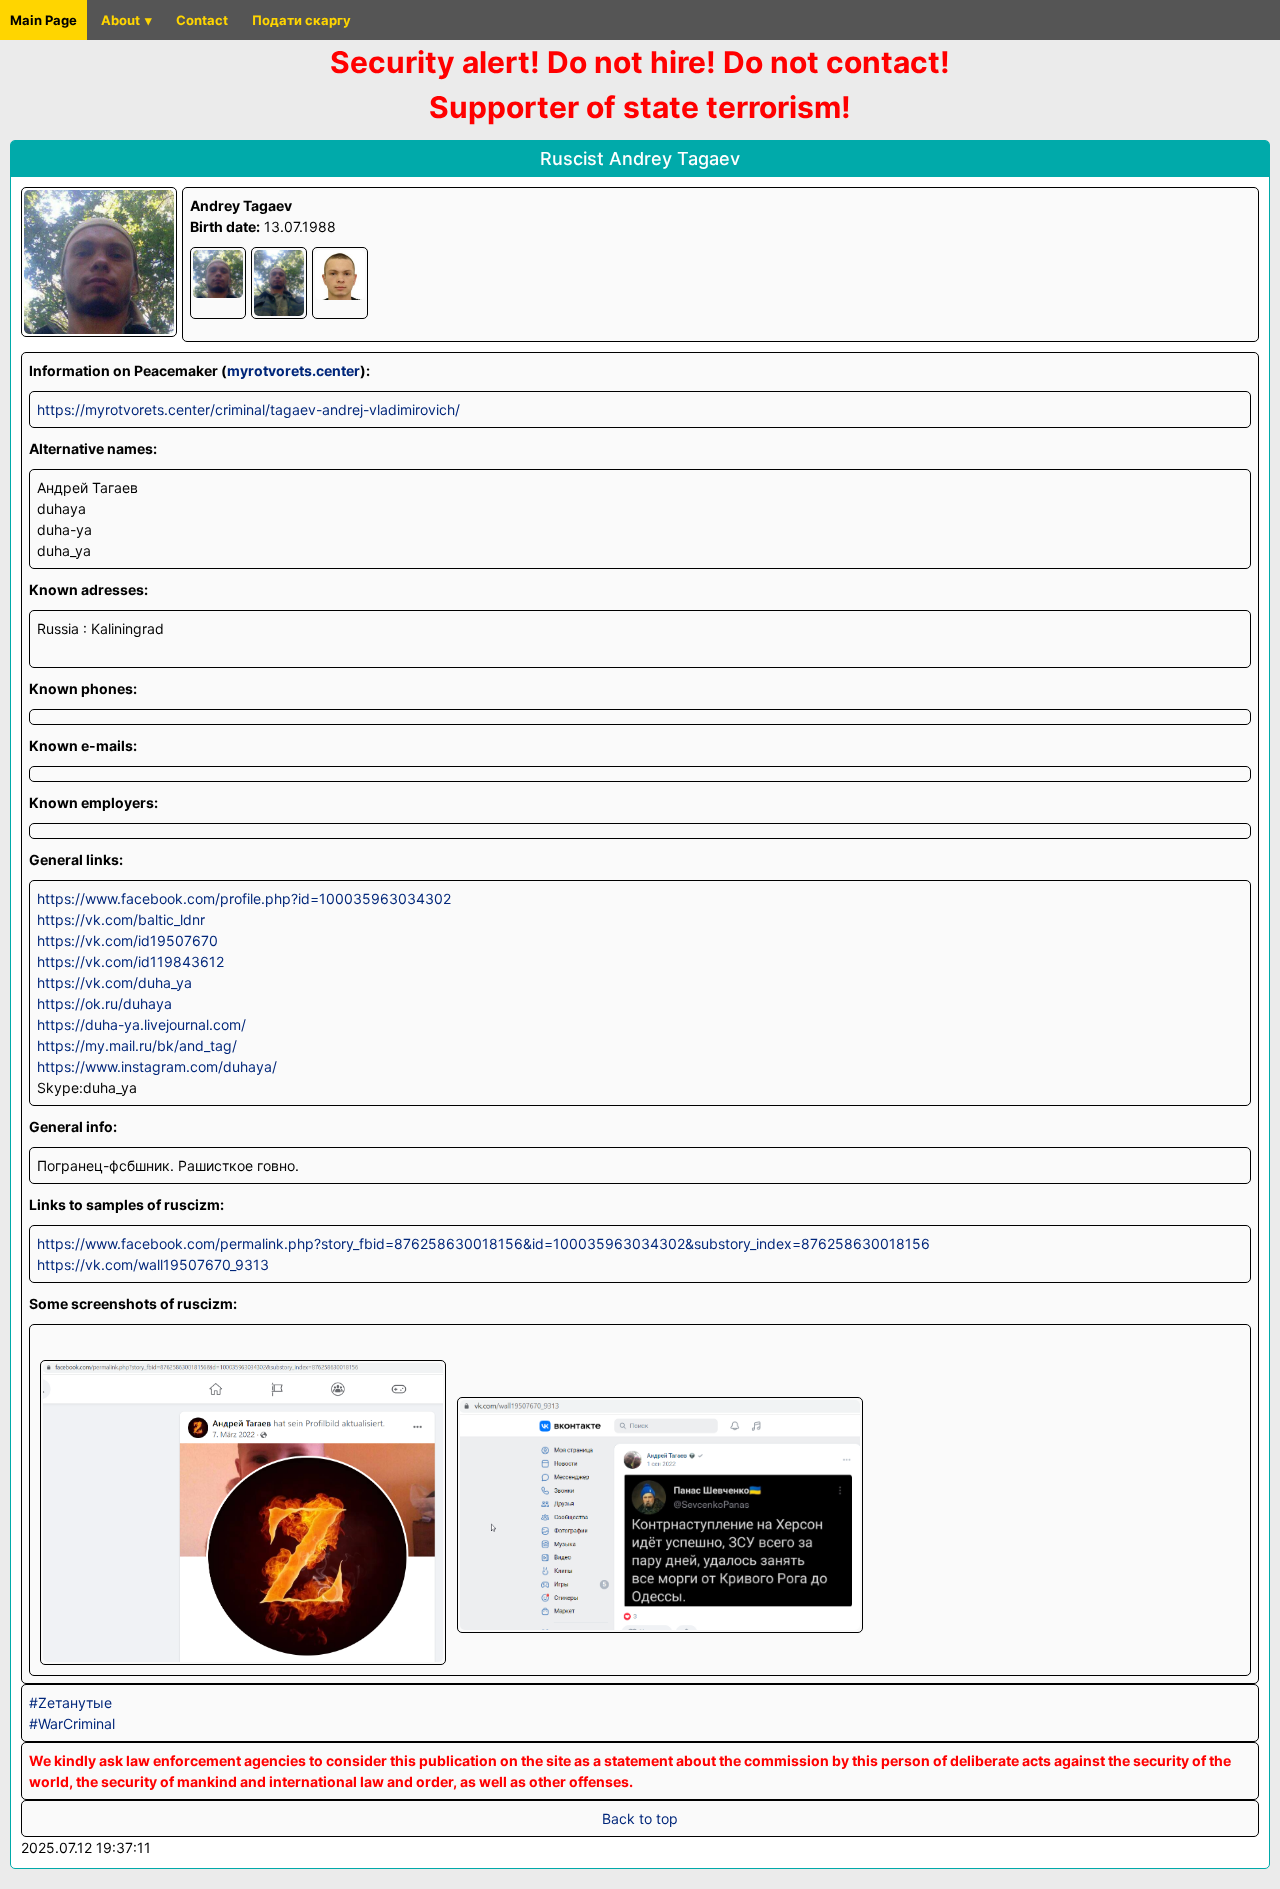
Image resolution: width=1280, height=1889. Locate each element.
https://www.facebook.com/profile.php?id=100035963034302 (244, 898)
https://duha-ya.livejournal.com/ (141, 1024)
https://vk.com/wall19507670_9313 (153, 1264)
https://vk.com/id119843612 (130, 961)
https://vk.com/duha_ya (114, 982)
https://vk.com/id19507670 (127, 940)
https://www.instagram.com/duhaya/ (157, 1066)
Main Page (43, 20)
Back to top (640, 1818)
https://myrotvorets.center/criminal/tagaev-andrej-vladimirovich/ (248, 409)
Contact (202, 20)
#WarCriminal (72, 1723)
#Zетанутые (70, 1702)
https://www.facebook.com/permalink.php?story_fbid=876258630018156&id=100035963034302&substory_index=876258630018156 (483, 1243)
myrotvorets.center (293, 370)
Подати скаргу (301, 20)
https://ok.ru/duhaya (104, 1003)
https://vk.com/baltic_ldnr (121, 919)
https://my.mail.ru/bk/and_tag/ (137, 1045)
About (120, 20)
